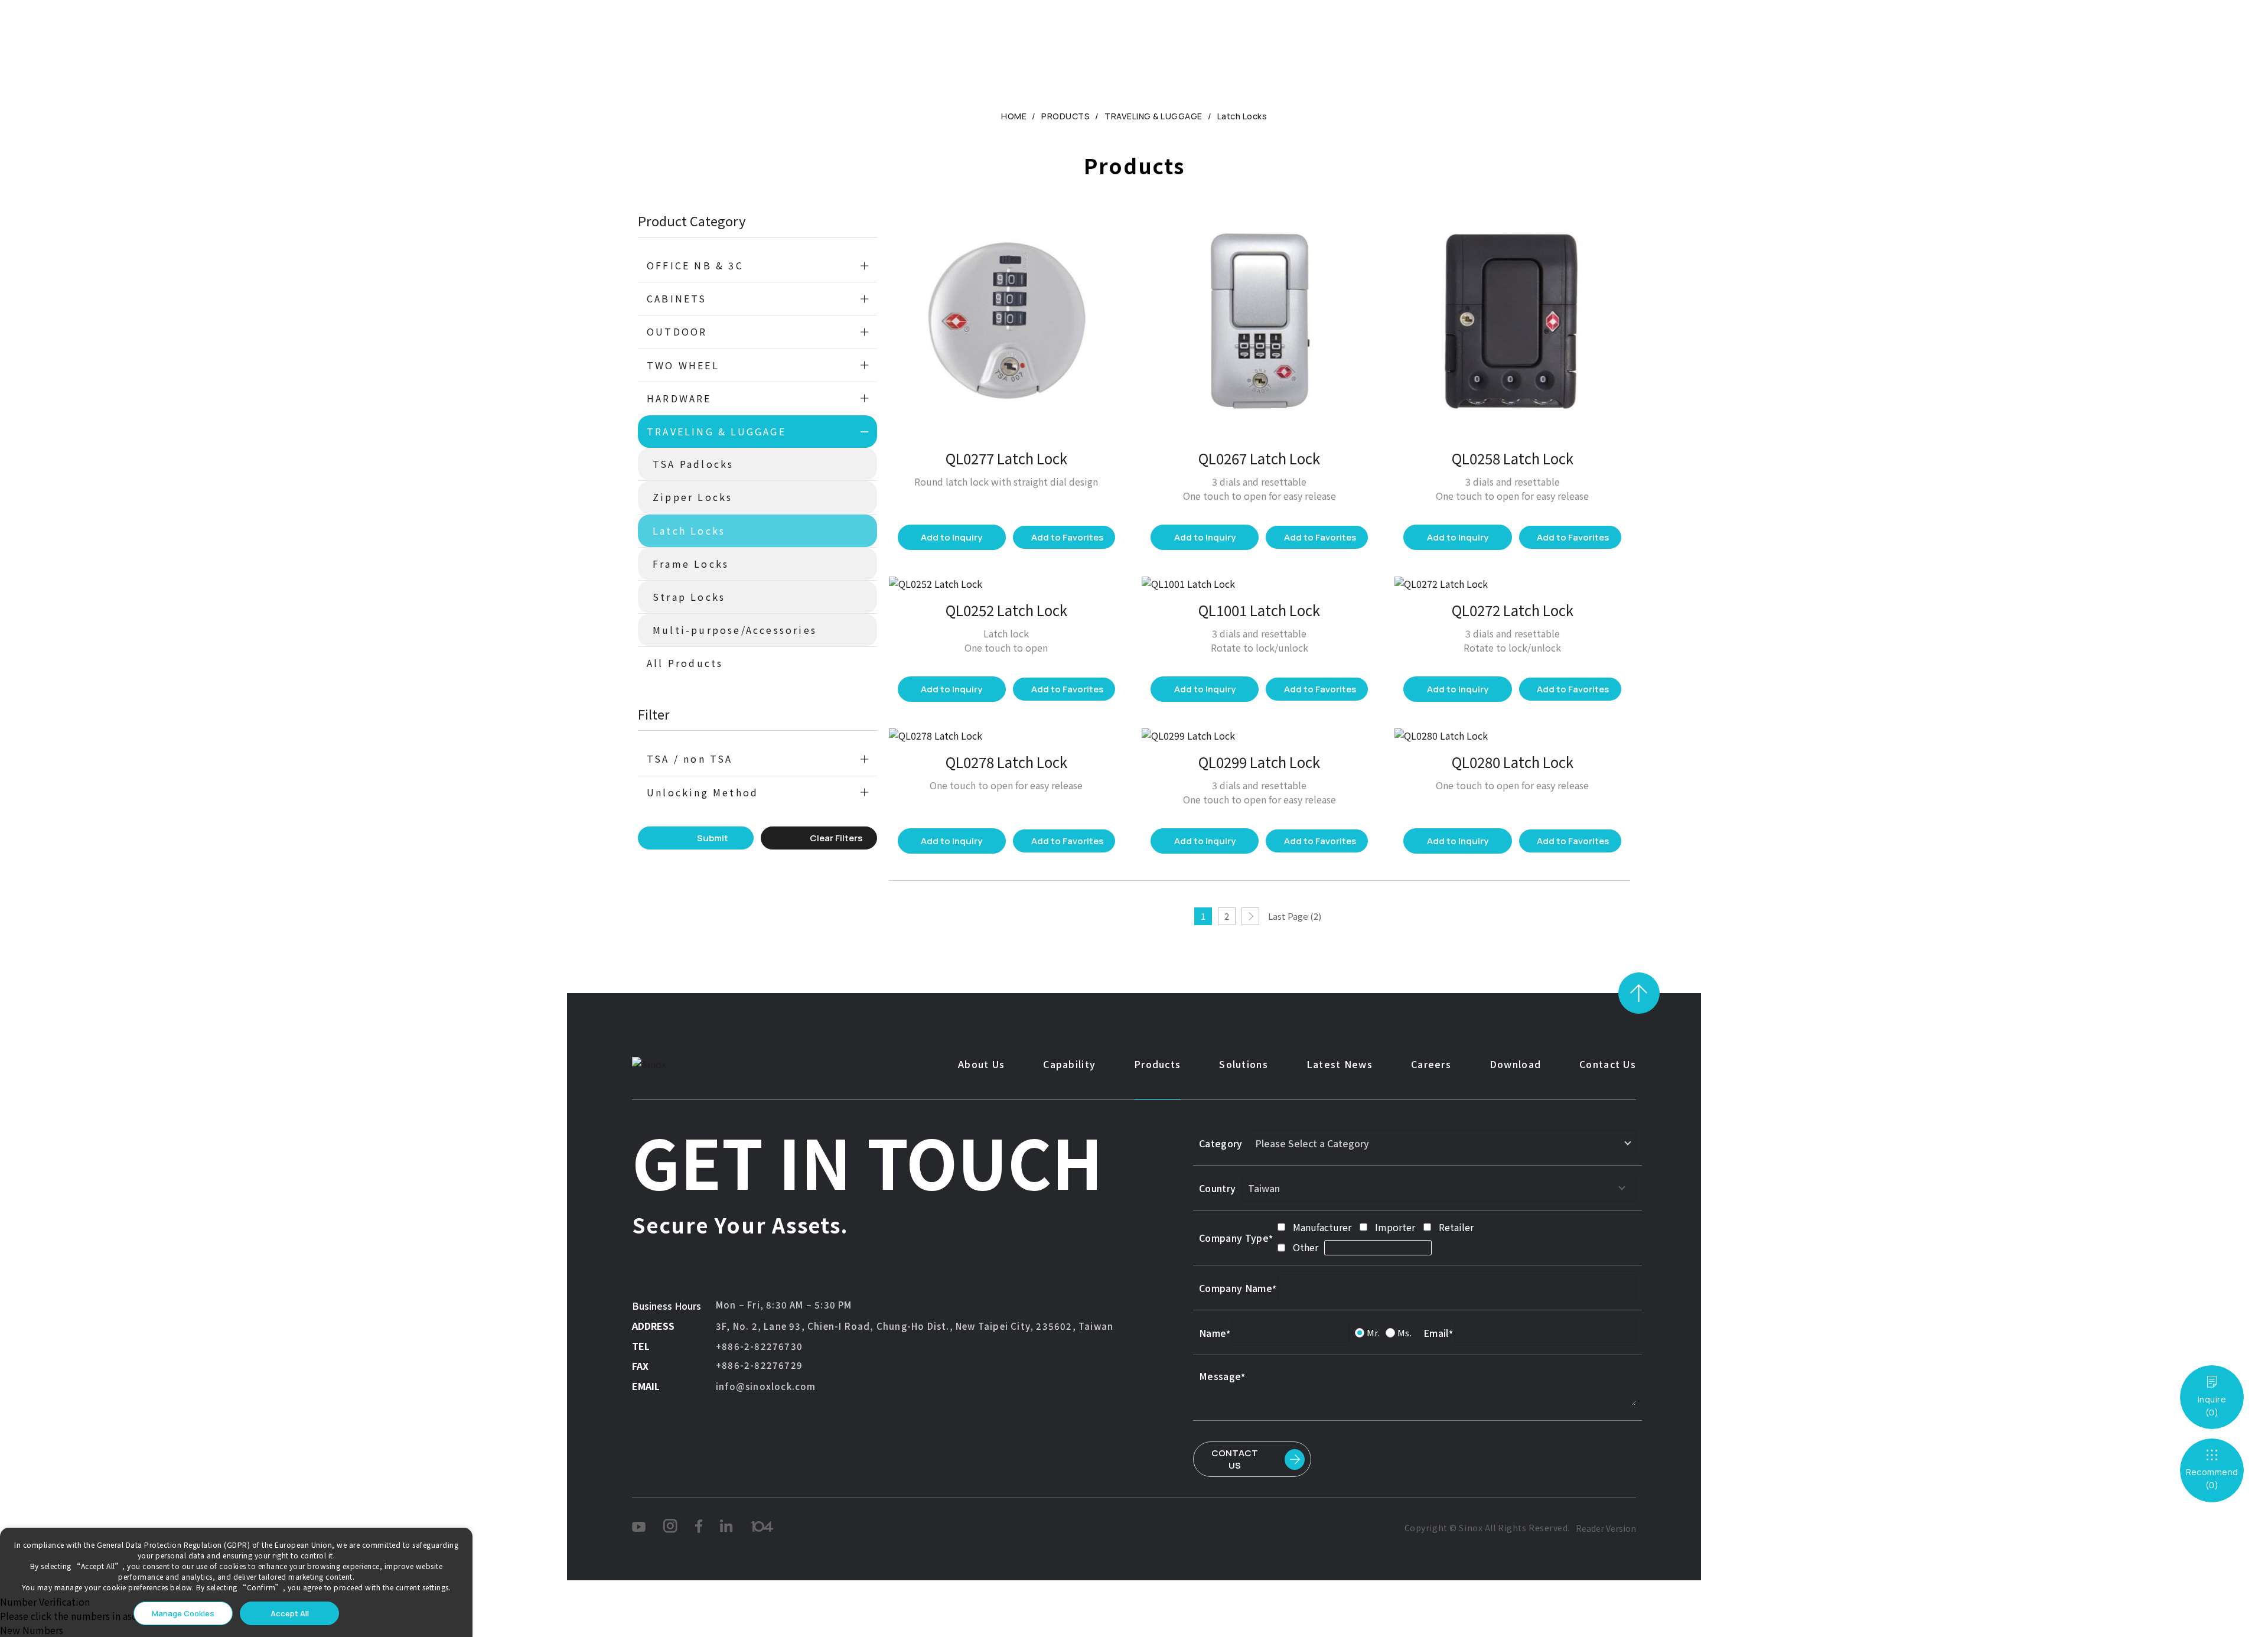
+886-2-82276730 (759, 1346)
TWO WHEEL (683, 365)
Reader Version (1606, 1528)
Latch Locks (1242, 116)
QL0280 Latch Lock (1513, 762)
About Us (845, 32)
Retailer (1456, 1227)
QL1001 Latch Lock (1259, 610)
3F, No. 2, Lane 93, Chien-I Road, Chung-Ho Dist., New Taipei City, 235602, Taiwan (915, 1326)
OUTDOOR (677, 331)
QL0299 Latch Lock (1259, 762)
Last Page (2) (1295, 916)
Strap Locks (689, 597)
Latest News (1153, 32)
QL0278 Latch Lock (1006, 762)
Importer (1395, 1227)
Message (1220, 1376)
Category (1221, 1143)
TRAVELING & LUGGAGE (1153, 116)
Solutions (1071, 32)
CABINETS (677, 298)
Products (997, 32)
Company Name (1236, 1288)
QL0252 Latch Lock (1006, 610)
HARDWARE (679, 398)
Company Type (1234, 1238)
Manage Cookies (183, 1613)
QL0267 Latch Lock (1259, 458)
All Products (685, 663)
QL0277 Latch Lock (1006, 458)
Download (1304, 32)
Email (1436, 1333)
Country (1217, 1188)
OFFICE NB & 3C (695, 265)
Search (2161, 33)
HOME (1014, 116)
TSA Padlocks (693, 464)
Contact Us (1385, 32)
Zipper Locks (693, 497)
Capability (921, 32)
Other (1306, 1247)
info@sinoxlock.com (766, 1386)
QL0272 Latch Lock (1513, 610)
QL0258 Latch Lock (1513, 458)
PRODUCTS (1065, 116)
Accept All (290, 1613)
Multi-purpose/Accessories (735, 630)
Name (1213, 1333)
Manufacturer (1322, 1227)
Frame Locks (691, 564)
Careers (1233, 32)
